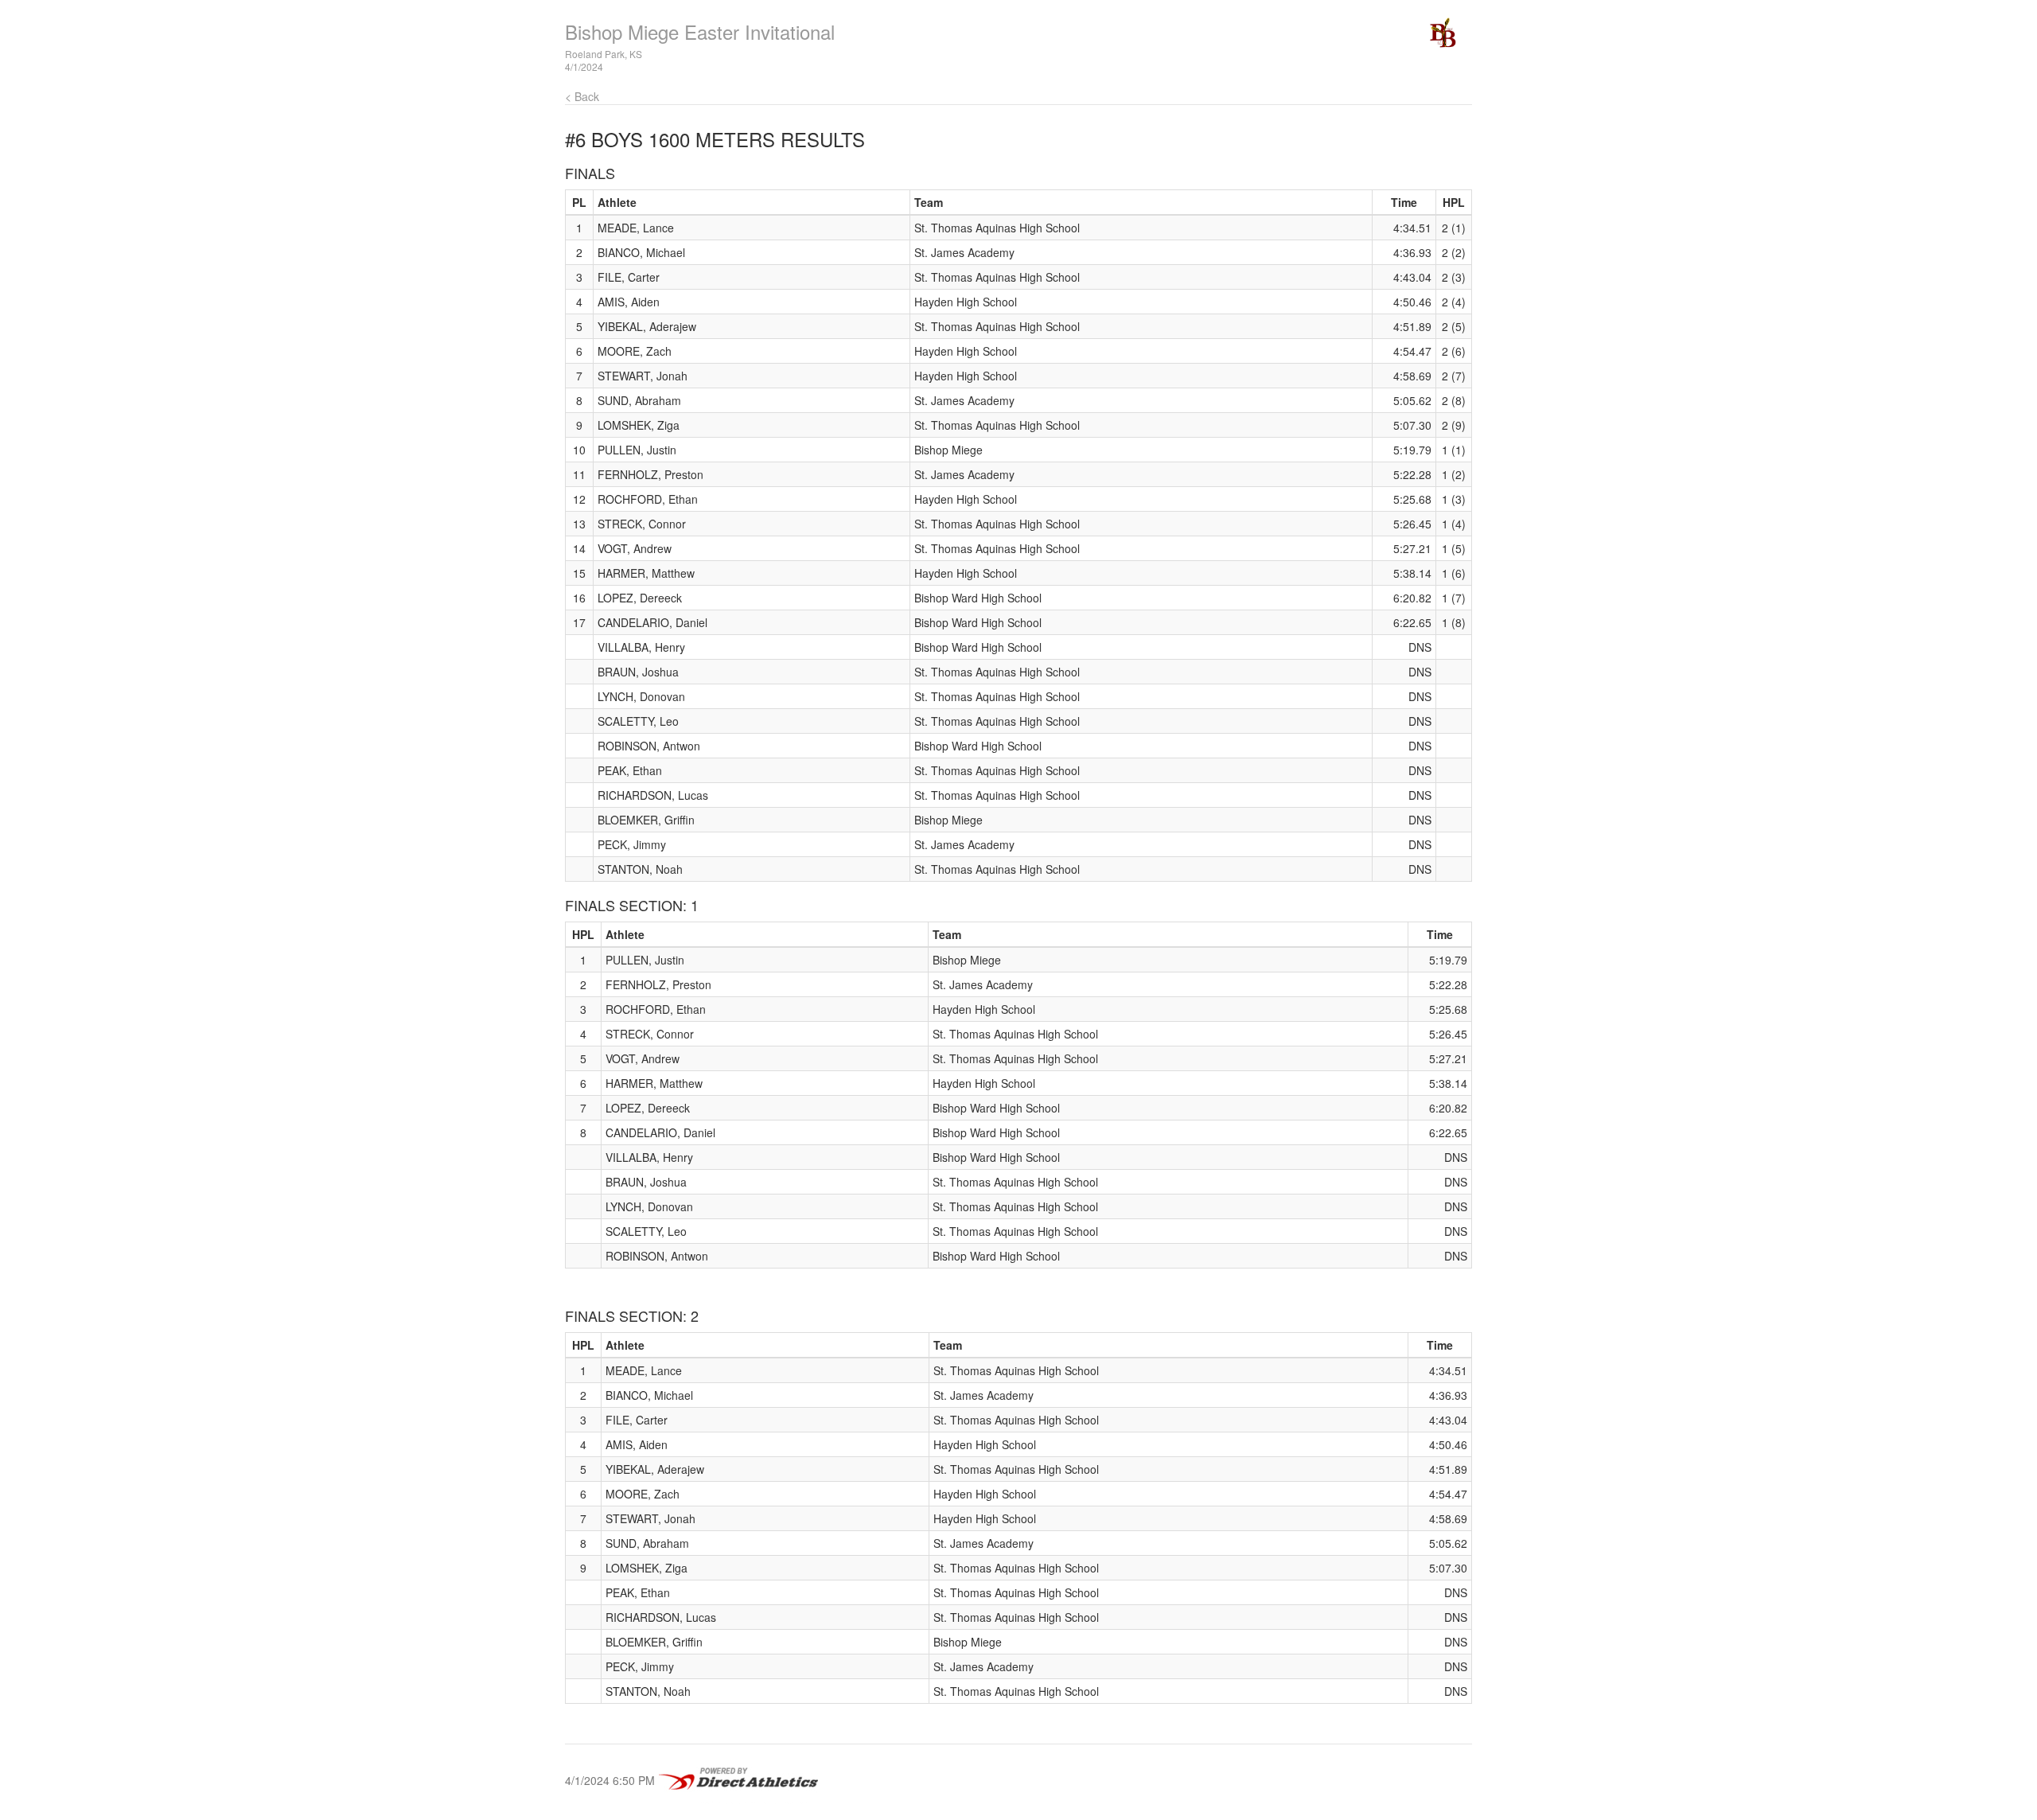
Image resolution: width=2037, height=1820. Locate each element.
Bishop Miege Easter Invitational (700, 31)
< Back (582, 96)
